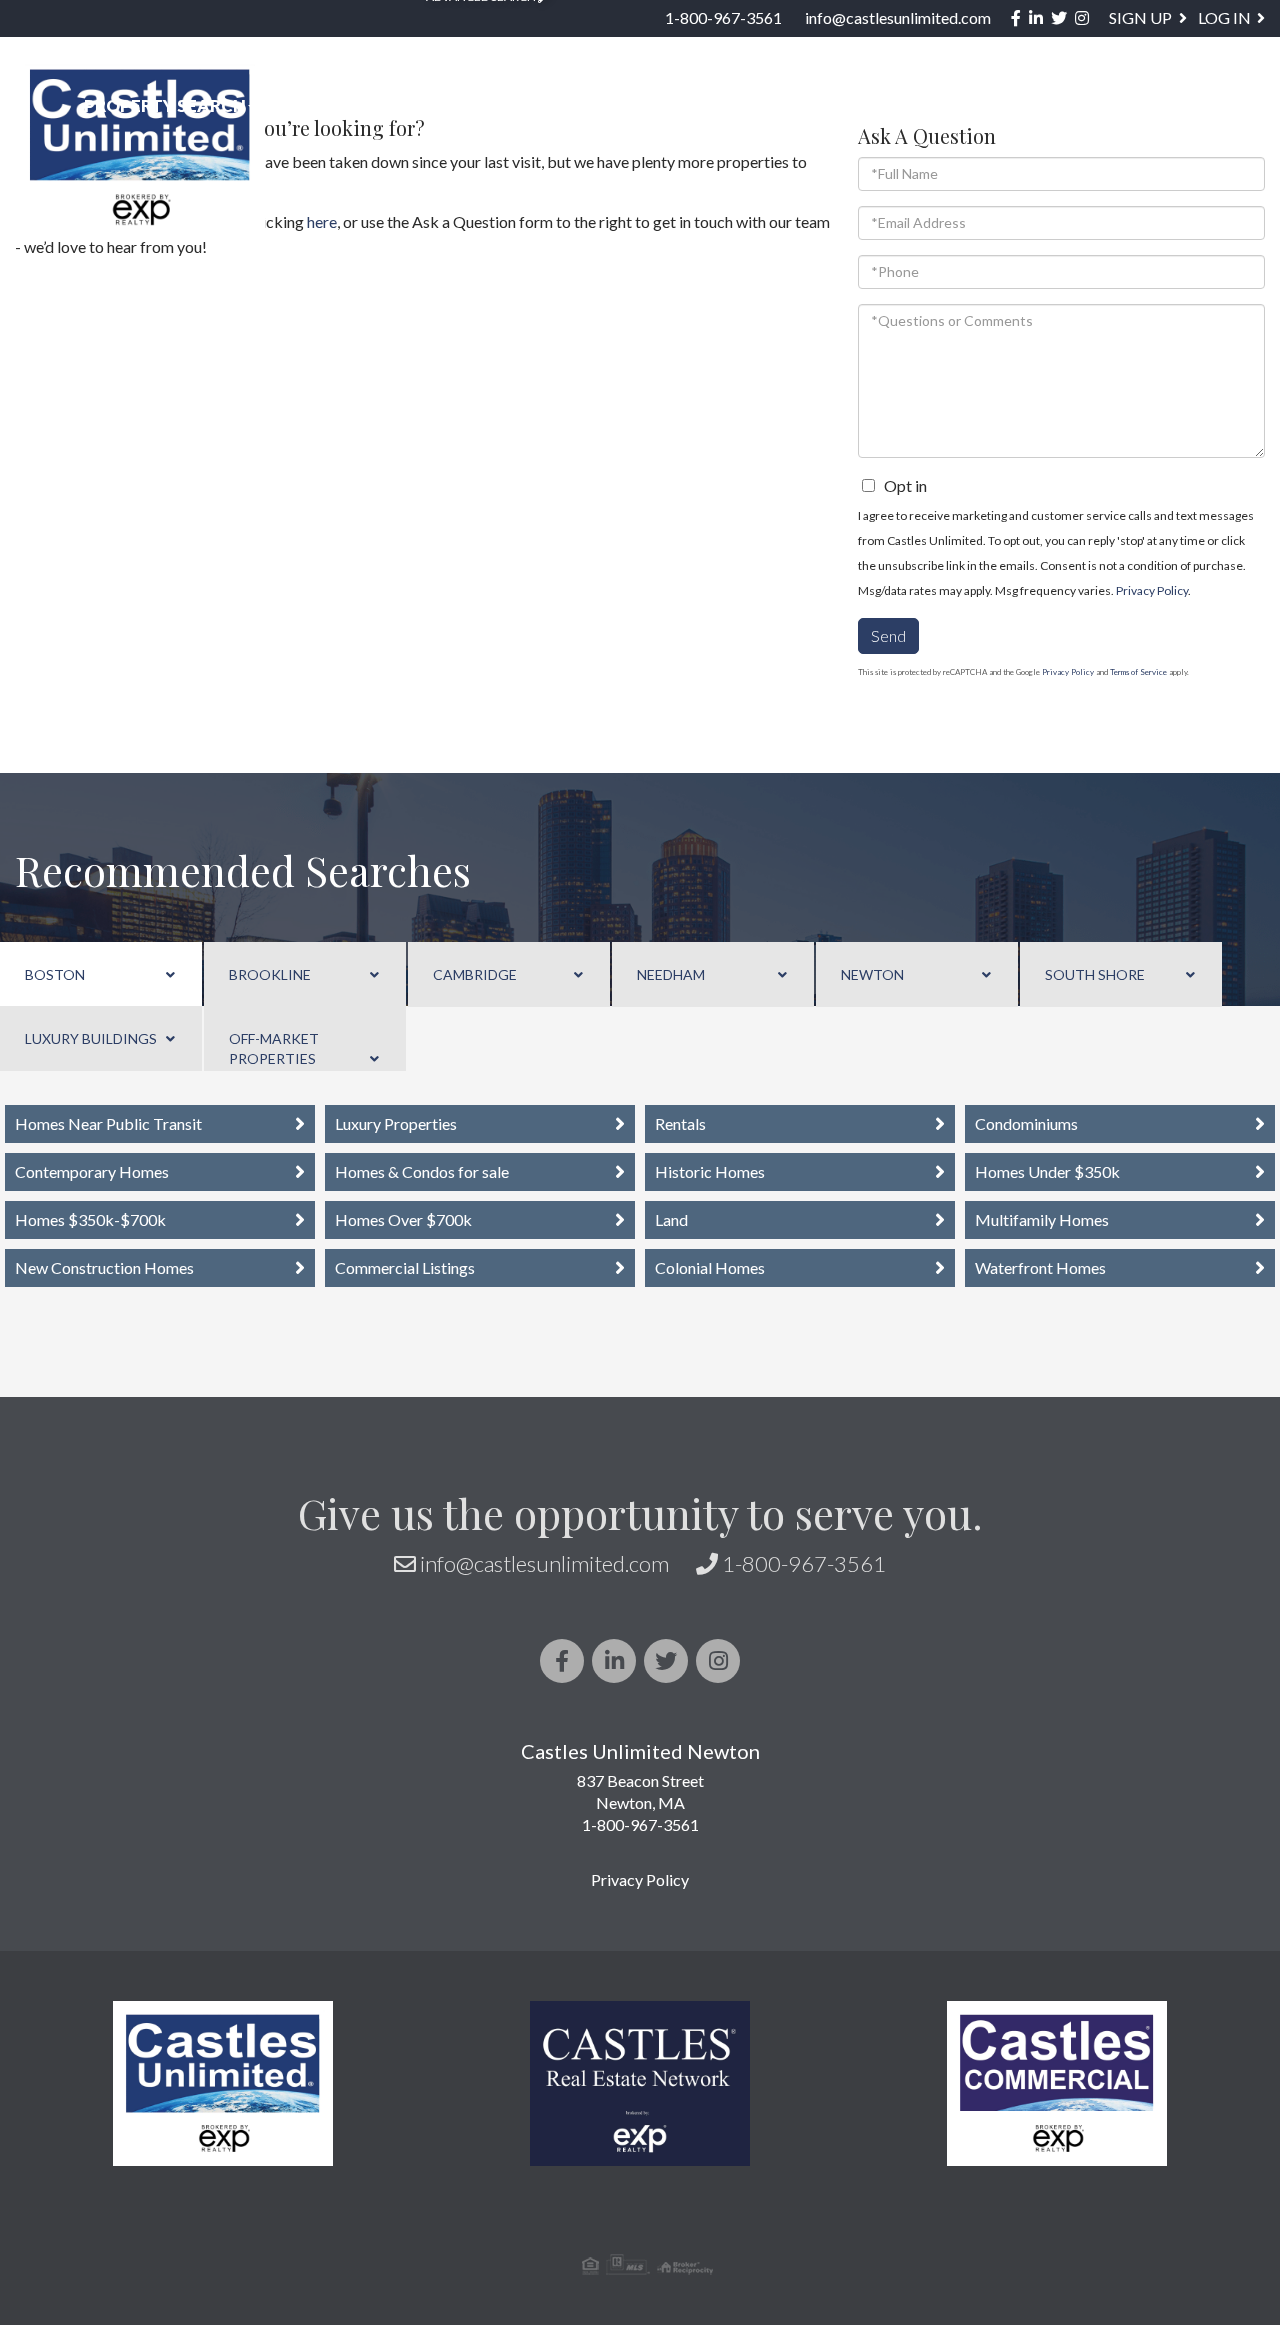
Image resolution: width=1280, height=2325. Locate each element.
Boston (55, 974)
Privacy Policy (1152, 590)
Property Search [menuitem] (165, 106)
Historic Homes (710, 1171)
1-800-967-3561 (723, 17)
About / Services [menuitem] (954, 106)
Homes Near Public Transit (108, 1123)
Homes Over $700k (403, 1219)
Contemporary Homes (92, 1171)
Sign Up (1140, 17)
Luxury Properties (396, 1123)
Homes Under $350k (1047, 1171)
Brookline (270, 974)
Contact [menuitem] (1212, 106)
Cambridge (475, 974)
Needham (671, 974)
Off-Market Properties (274, 1048)
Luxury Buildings (91, 1038)
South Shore (1095, 974)
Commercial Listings (405, 1267)
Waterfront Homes (1040, 1267)
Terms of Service (1138, 672)
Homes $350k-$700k (90, 1219)
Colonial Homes (710, 1267)
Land (671, 1219)
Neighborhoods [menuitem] (373, 106)
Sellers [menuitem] (791, 106)
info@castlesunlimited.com (898, 17)
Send (888, 635)
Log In (1224, 17)
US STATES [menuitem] (545, 106)
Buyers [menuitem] (674, 106)
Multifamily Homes (1042, 1219)
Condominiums (1026, 1123)
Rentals (680, 1123)
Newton (872, 974)
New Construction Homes (104, 1267)
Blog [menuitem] (1106, 106)
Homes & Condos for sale (422, 1171)
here (322, 221)
